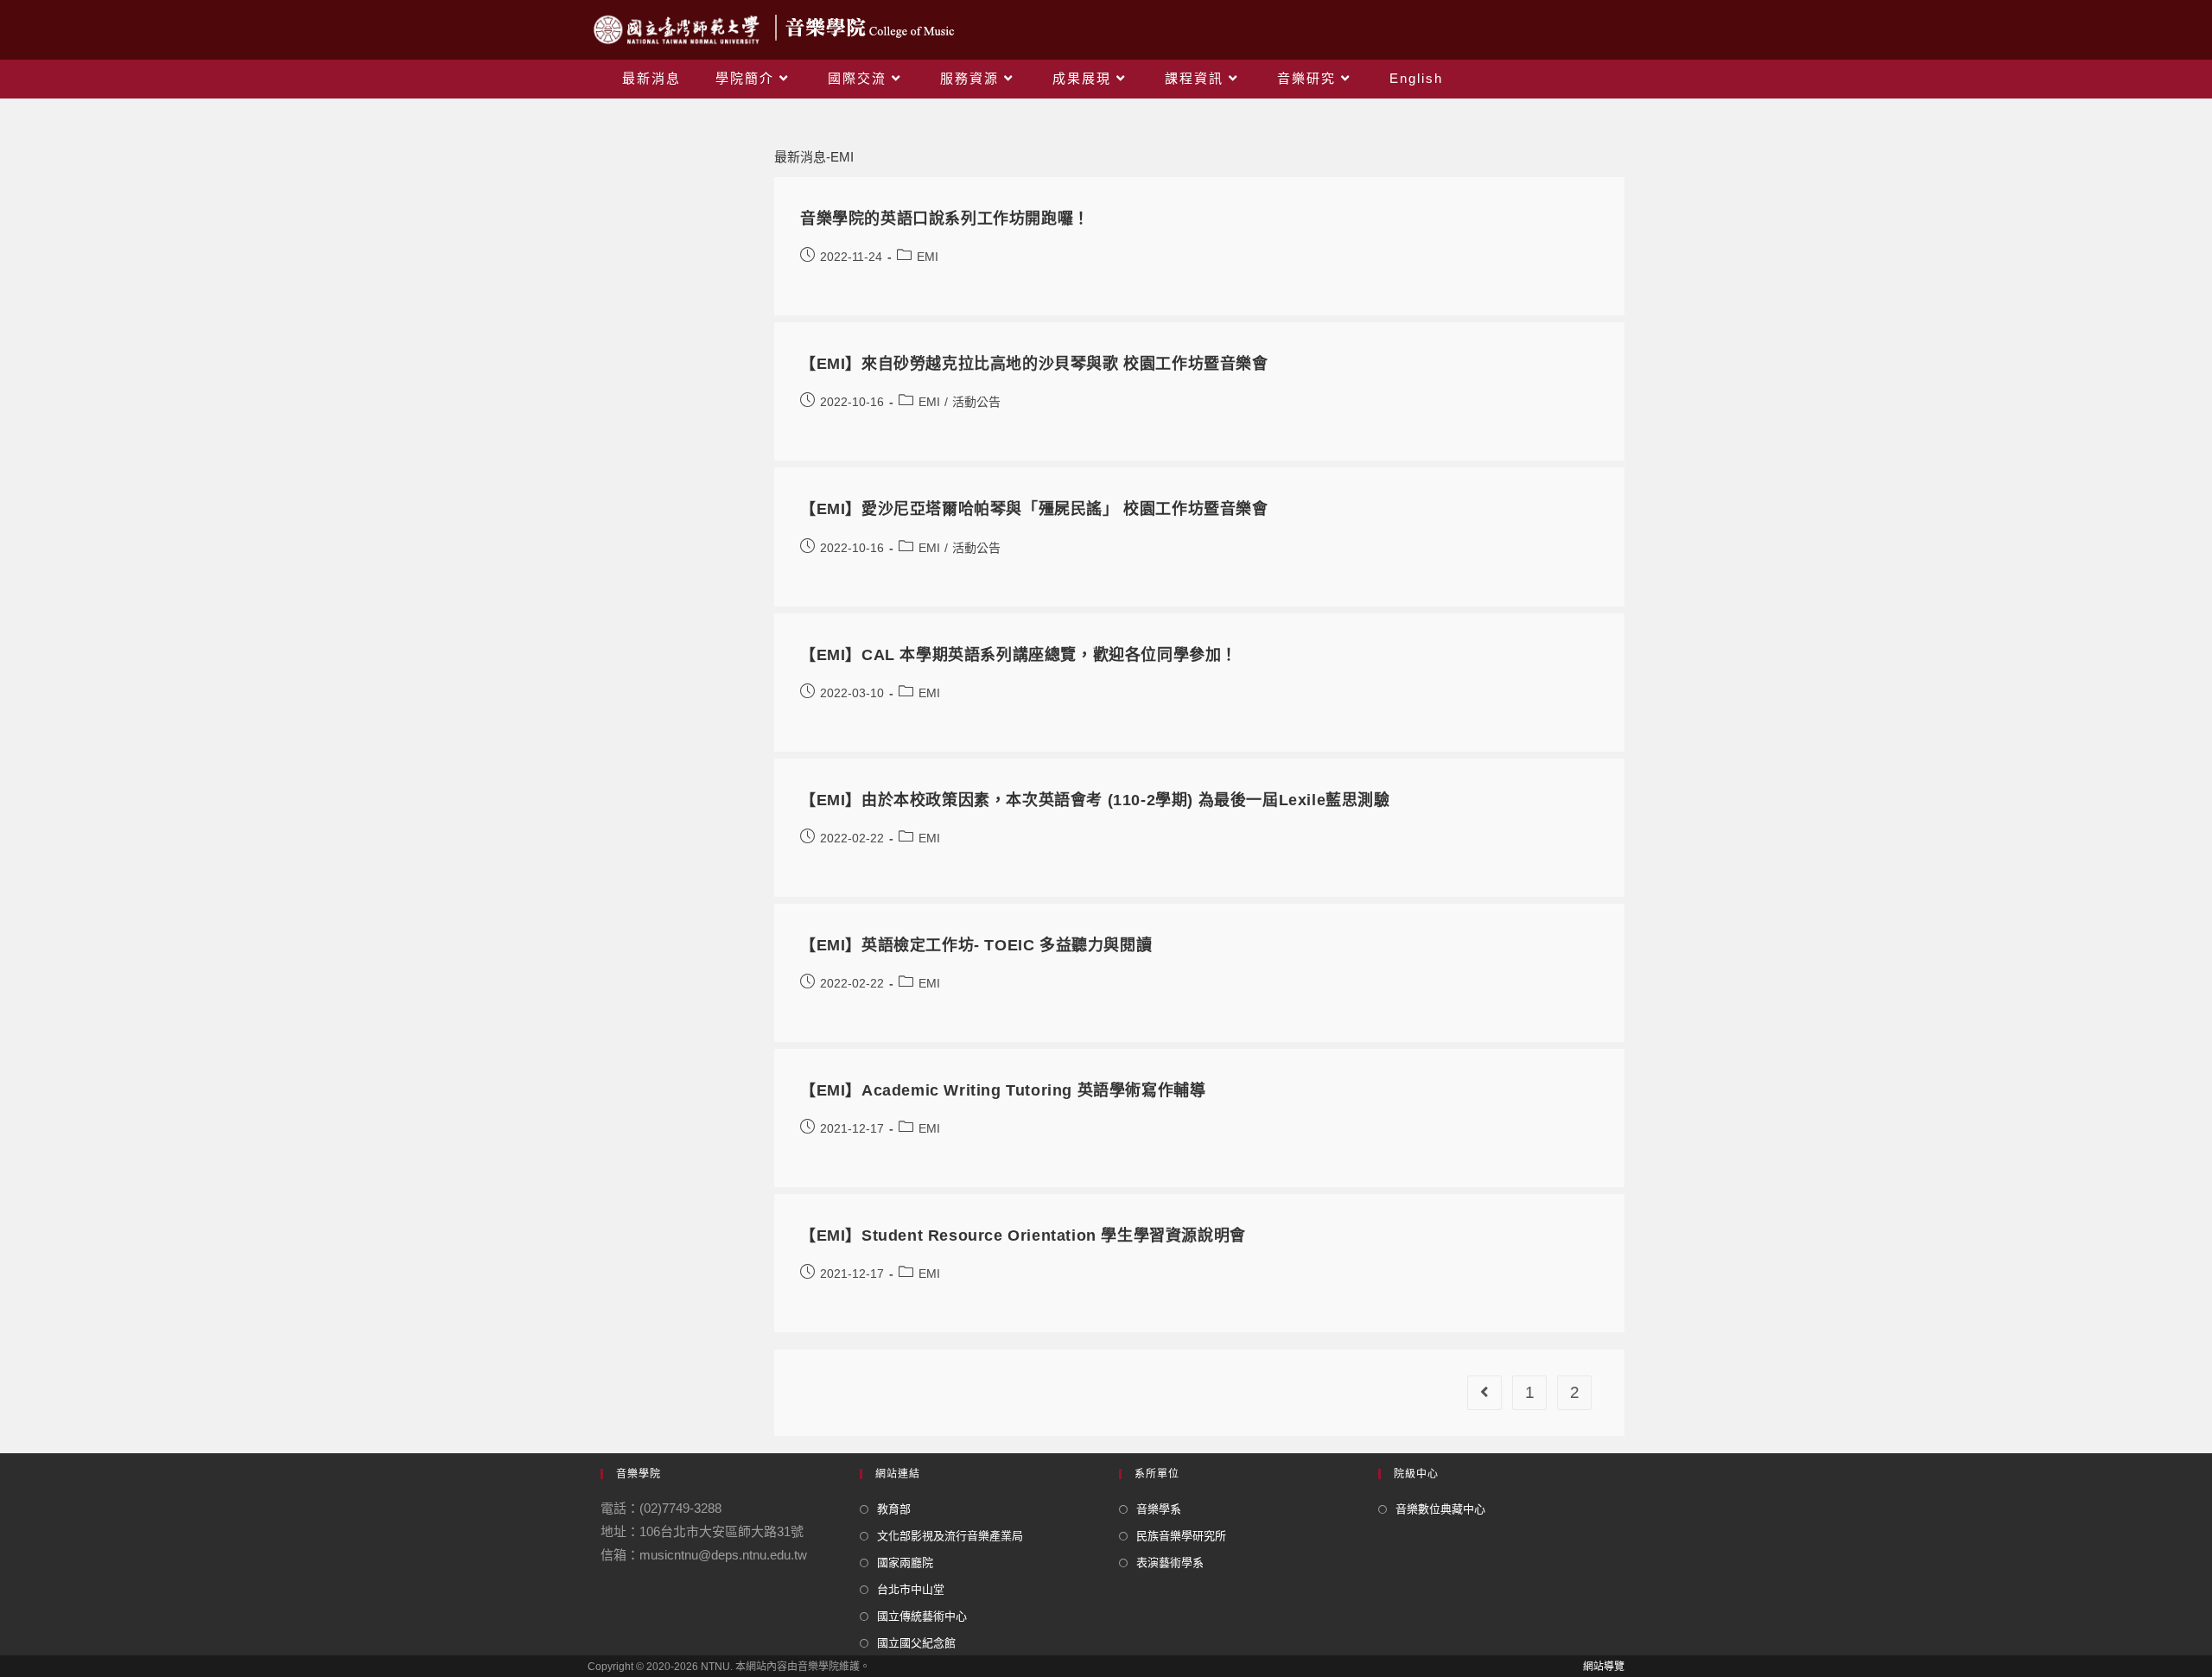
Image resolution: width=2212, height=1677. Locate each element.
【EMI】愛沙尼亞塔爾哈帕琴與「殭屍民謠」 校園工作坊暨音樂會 (1034, 509)
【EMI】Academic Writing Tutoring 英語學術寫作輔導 (1003, 1090)
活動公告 (976, 402)
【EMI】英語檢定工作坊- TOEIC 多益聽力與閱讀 (976, 945)
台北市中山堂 (911, 1589)
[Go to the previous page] (1484, 1393)
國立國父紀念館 (916, 1643)
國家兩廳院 (905, 1563)
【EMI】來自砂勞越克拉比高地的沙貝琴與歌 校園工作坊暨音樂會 (1034, 364)
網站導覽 (1604, 1667)
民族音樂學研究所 (1181, 1536)
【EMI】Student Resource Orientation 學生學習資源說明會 (1023, 1236)
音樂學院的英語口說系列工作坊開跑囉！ (945, 219)
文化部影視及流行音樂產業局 (950, 1536)
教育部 (894, 1509)
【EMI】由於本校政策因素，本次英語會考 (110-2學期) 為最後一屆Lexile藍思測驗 (1095, 800)
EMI (928, 257)
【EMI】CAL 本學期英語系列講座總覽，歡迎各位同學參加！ (1019, 655)
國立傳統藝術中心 (922, 1616)
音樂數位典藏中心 (1440, 1509)
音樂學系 (1159, 1509)
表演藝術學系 (1170, 1563)
